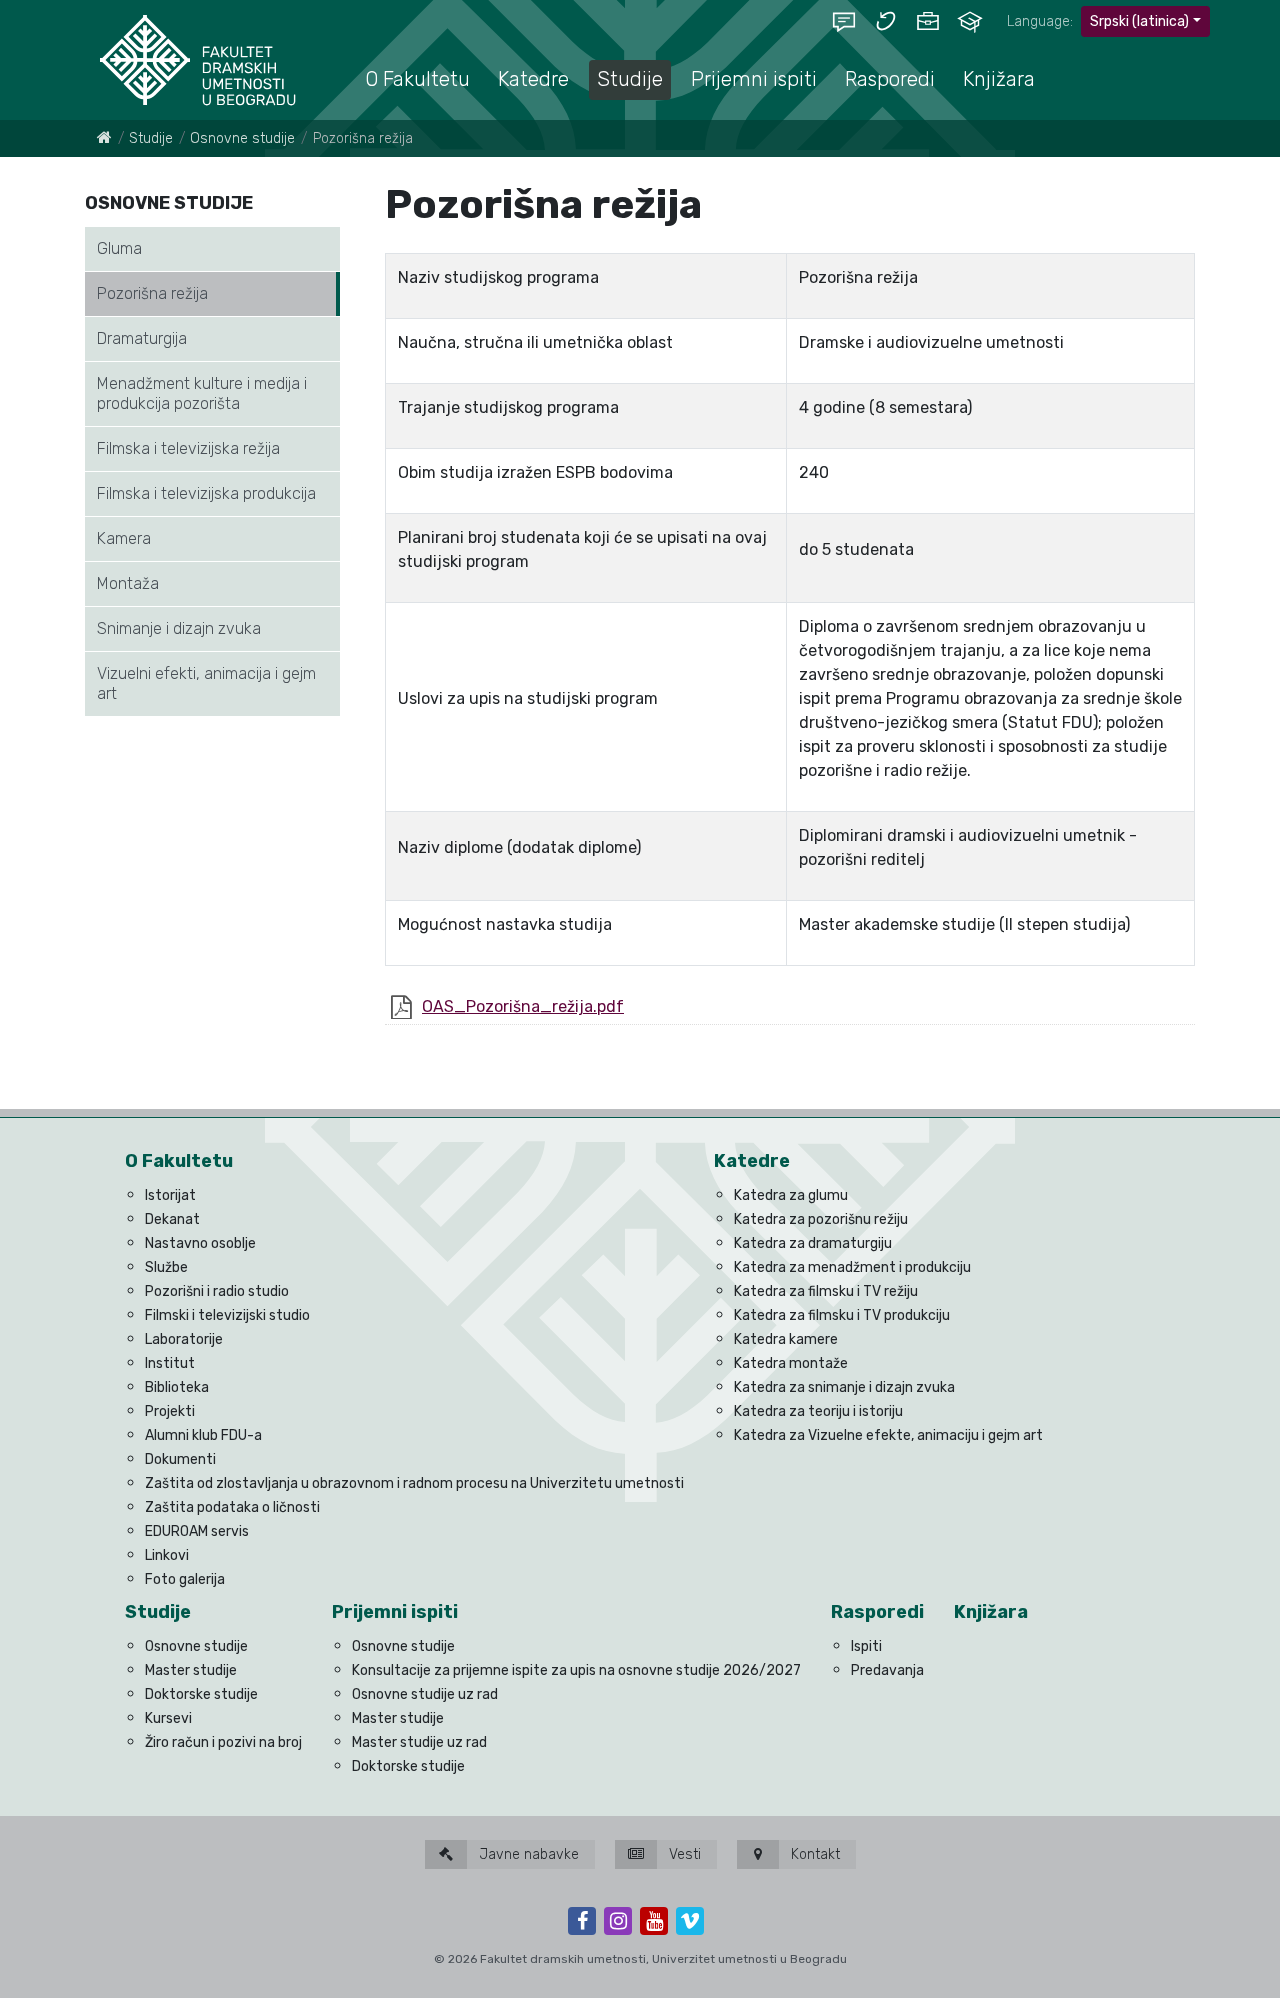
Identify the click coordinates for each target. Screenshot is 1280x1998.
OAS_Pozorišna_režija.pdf (523, 1006)
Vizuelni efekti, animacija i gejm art (206, 683)
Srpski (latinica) (1139, 21)
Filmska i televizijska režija (188, 448)
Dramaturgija (142, 338)
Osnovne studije (242, 138)
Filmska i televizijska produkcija (206, 493)
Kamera (124, 538)
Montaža (128, 583)
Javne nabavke (527, 1854)
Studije (151, 138)
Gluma (119, 248)
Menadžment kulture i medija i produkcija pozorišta (202, 393)
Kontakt (813, 1854)
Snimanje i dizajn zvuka (179, 628)
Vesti (683, 1854)
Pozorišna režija (152, 293)
